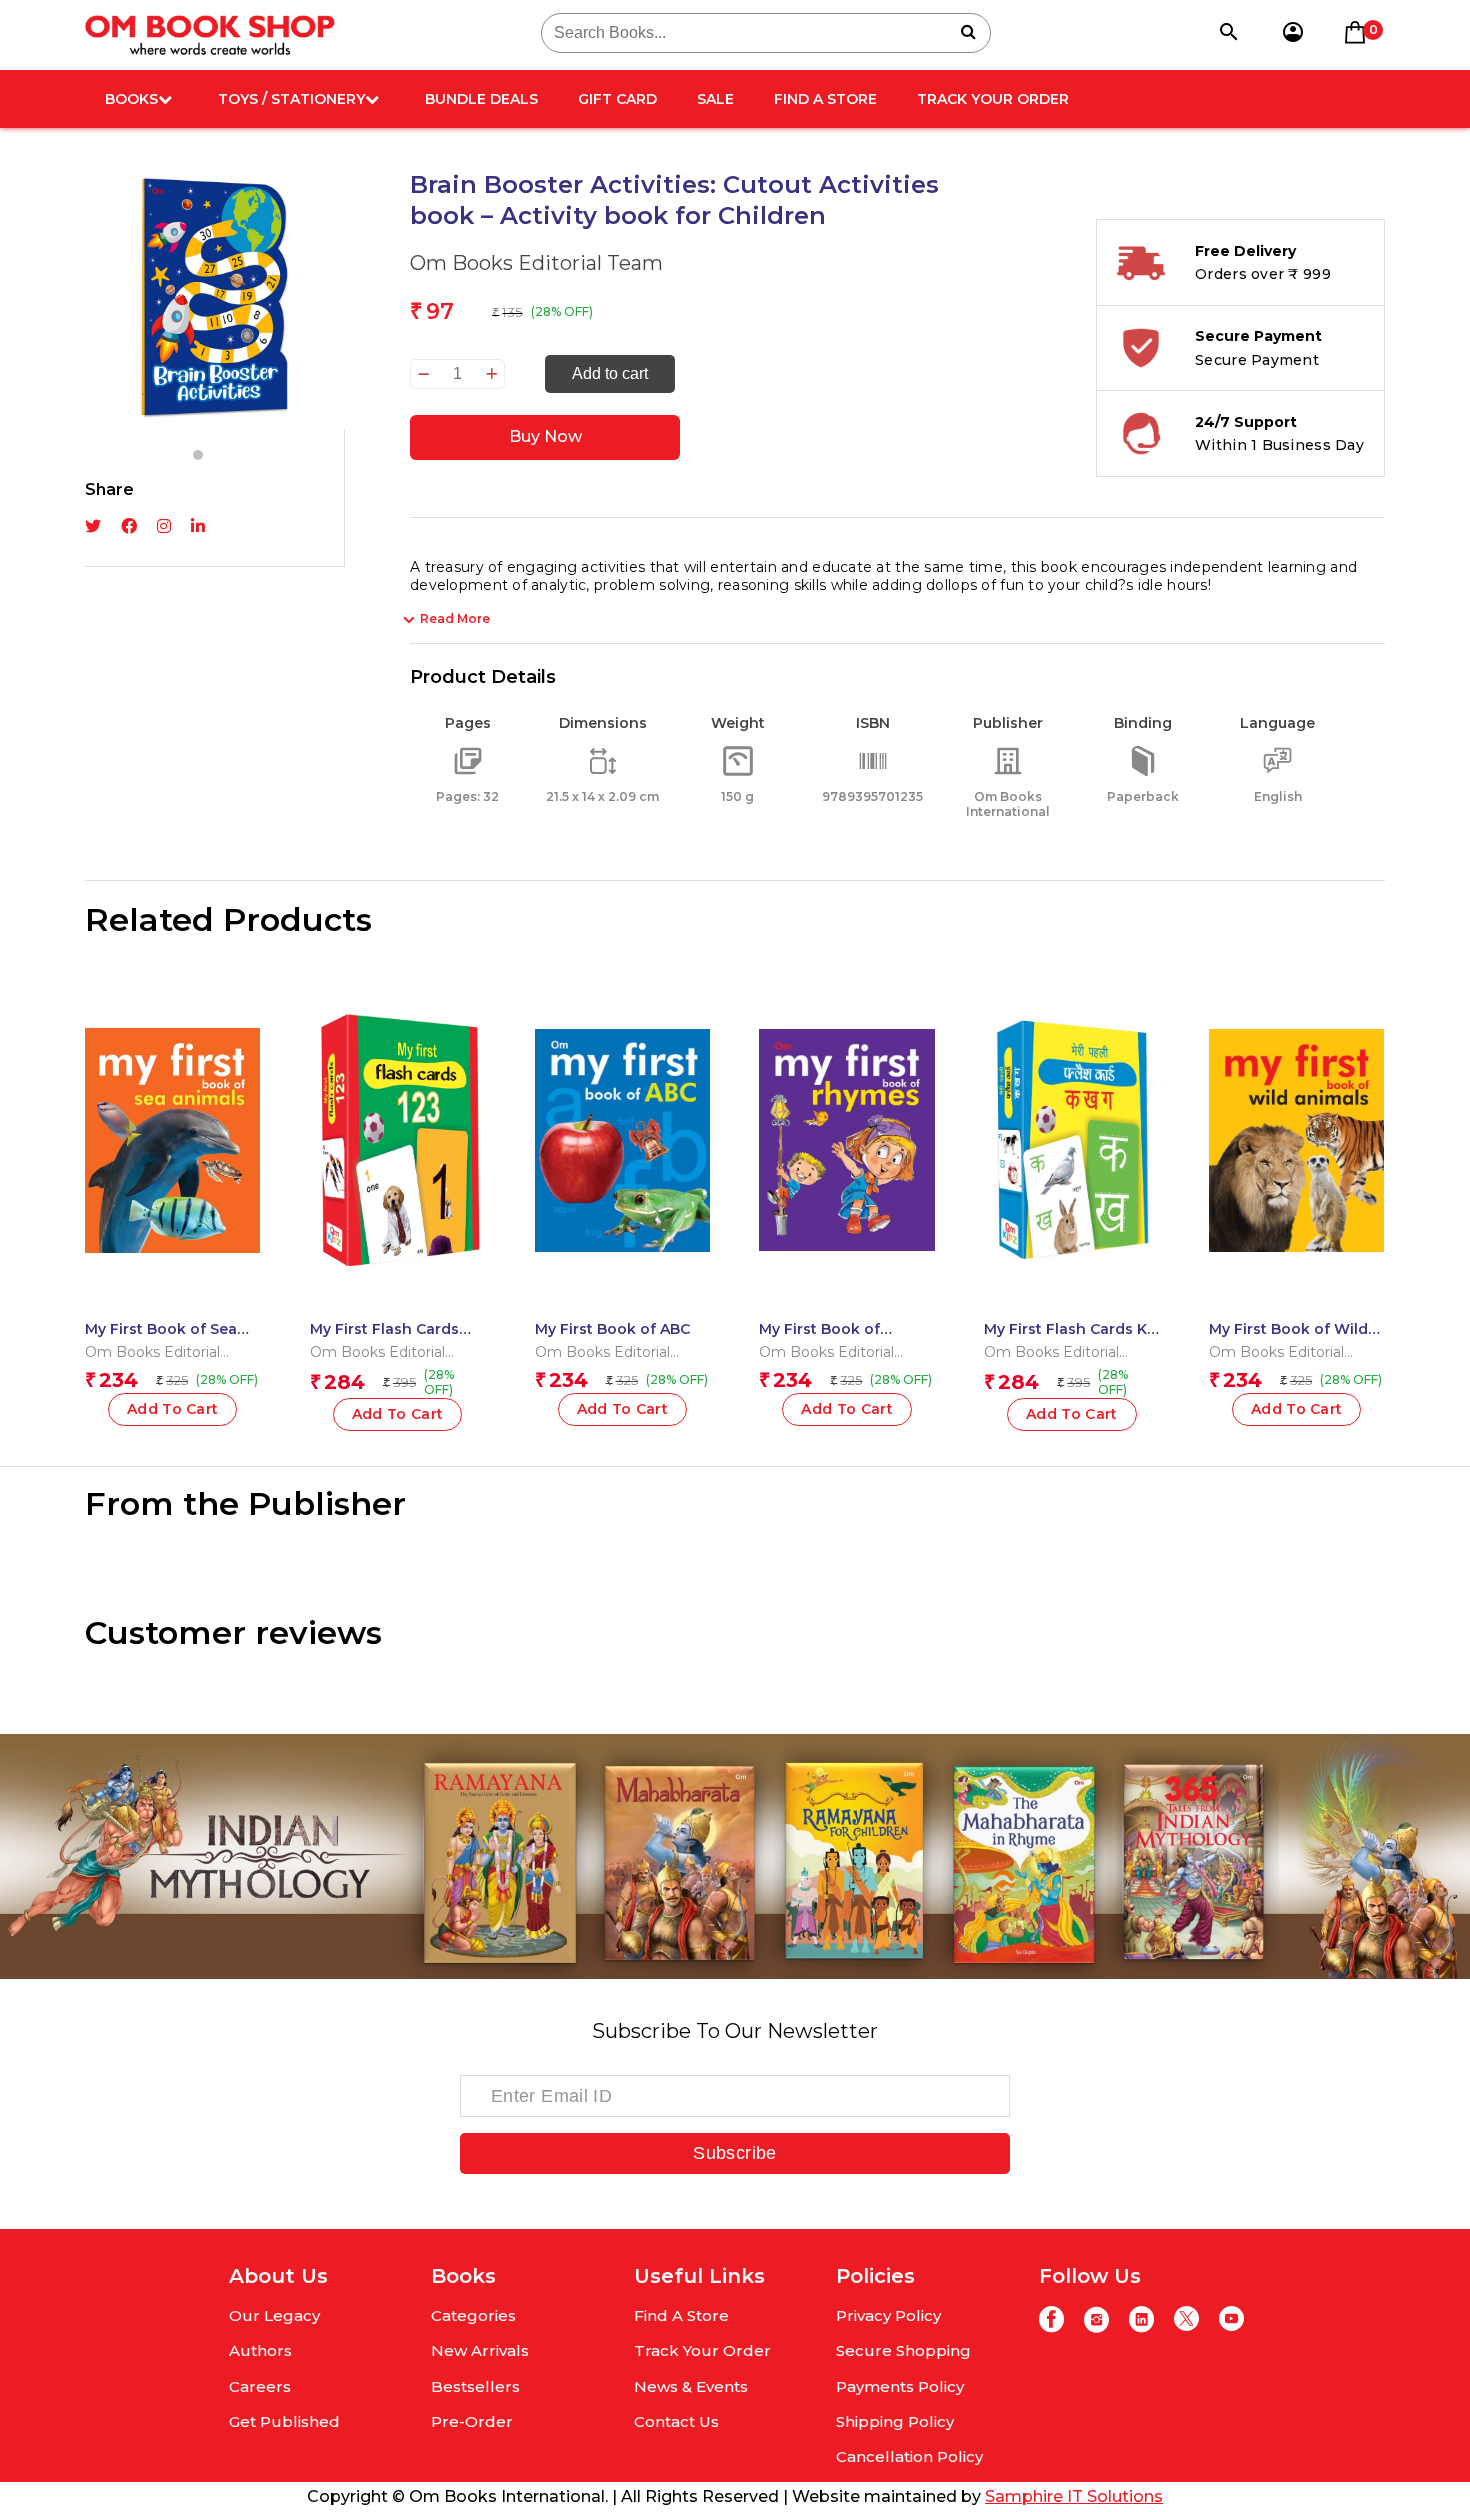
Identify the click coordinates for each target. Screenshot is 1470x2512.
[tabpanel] (215, 299)
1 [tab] (198, 455)
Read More (455, 618)
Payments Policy (900, 2386)
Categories (473, 2315)
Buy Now (545, 436)
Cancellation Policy (909, 2456)
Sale (715, 99)
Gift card (617, 99)
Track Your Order (993, 99)
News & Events (691, 2386)
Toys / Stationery (291, 99)
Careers (260, 2386)
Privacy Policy (888, 2315)
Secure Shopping (903, 2350)
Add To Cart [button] (173, 1409)
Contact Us (676, 2421)
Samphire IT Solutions (1074, 2496)
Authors (260, 2350)
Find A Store (825, 99)
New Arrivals (480, 2350)
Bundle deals (481, 99)
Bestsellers (475, 2386)
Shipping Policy (895, 2421)
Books (131, 99)
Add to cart (610, 373)
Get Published (284, 2421)
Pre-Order (472, 2421)
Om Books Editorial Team (536, 263)
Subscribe (734, 2153)
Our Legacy (274, 2315)
